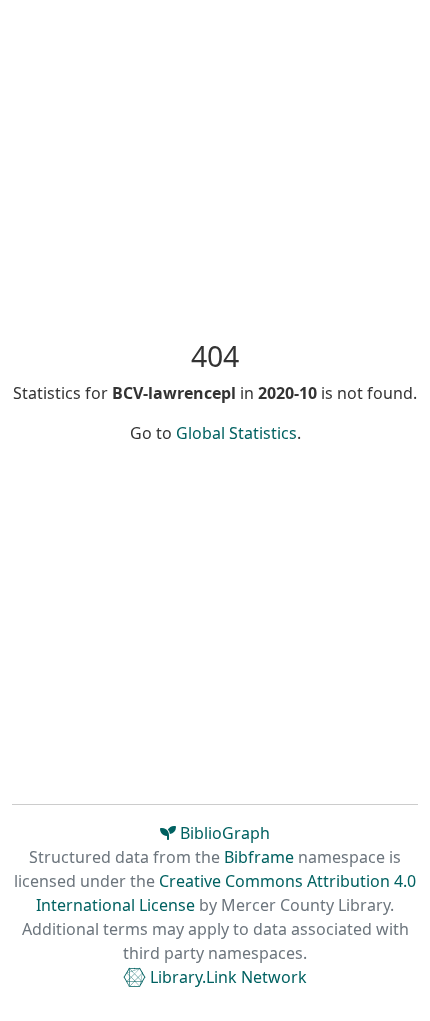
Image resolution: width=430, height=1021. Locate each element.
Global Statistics (236, 433)
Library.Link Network (226, 977)
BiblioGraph (223, 833)
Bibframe (259, 857)
